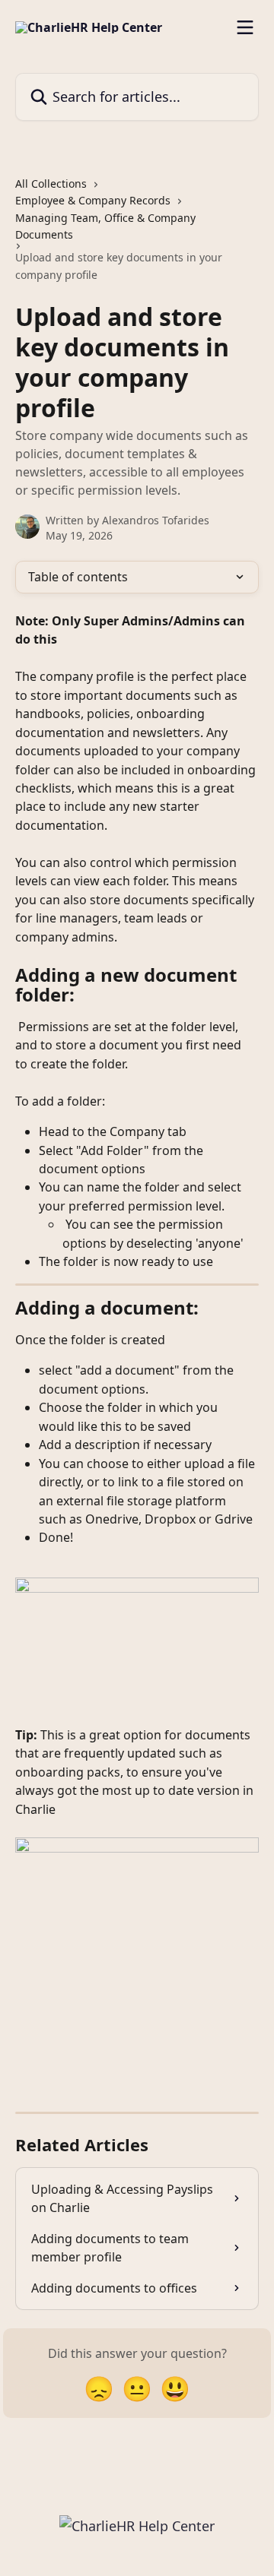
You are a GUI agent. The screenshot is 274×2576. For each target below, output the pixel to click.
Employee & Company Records (93, 200)
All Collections (51, 184)
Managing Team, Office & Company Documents (105, 226)
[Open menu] (245, 27)
